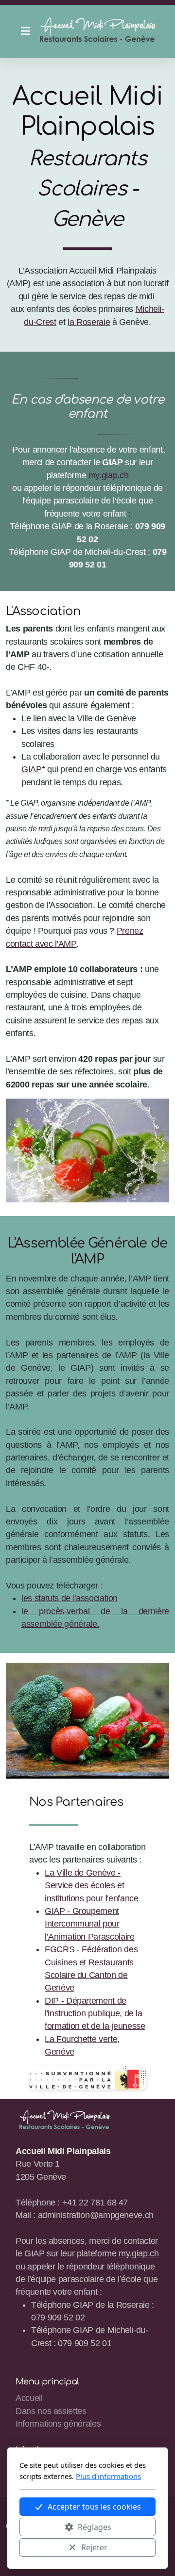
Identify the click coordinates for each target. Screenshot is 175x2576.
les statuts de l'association (70, 1598)
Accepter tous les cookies (94, 2507)
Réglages (95, 2527)
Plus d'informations (108, 2476)
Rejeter (94, 2547)
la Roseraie (89, 322)
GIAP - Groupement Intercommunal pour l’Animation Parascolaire (90, 1924)
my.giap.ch (108, 475)
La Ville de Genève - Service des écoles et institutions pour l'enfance (92, 1886)
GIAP (32, 769)
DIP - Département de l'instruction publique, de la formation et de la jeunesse (95, 2014)
